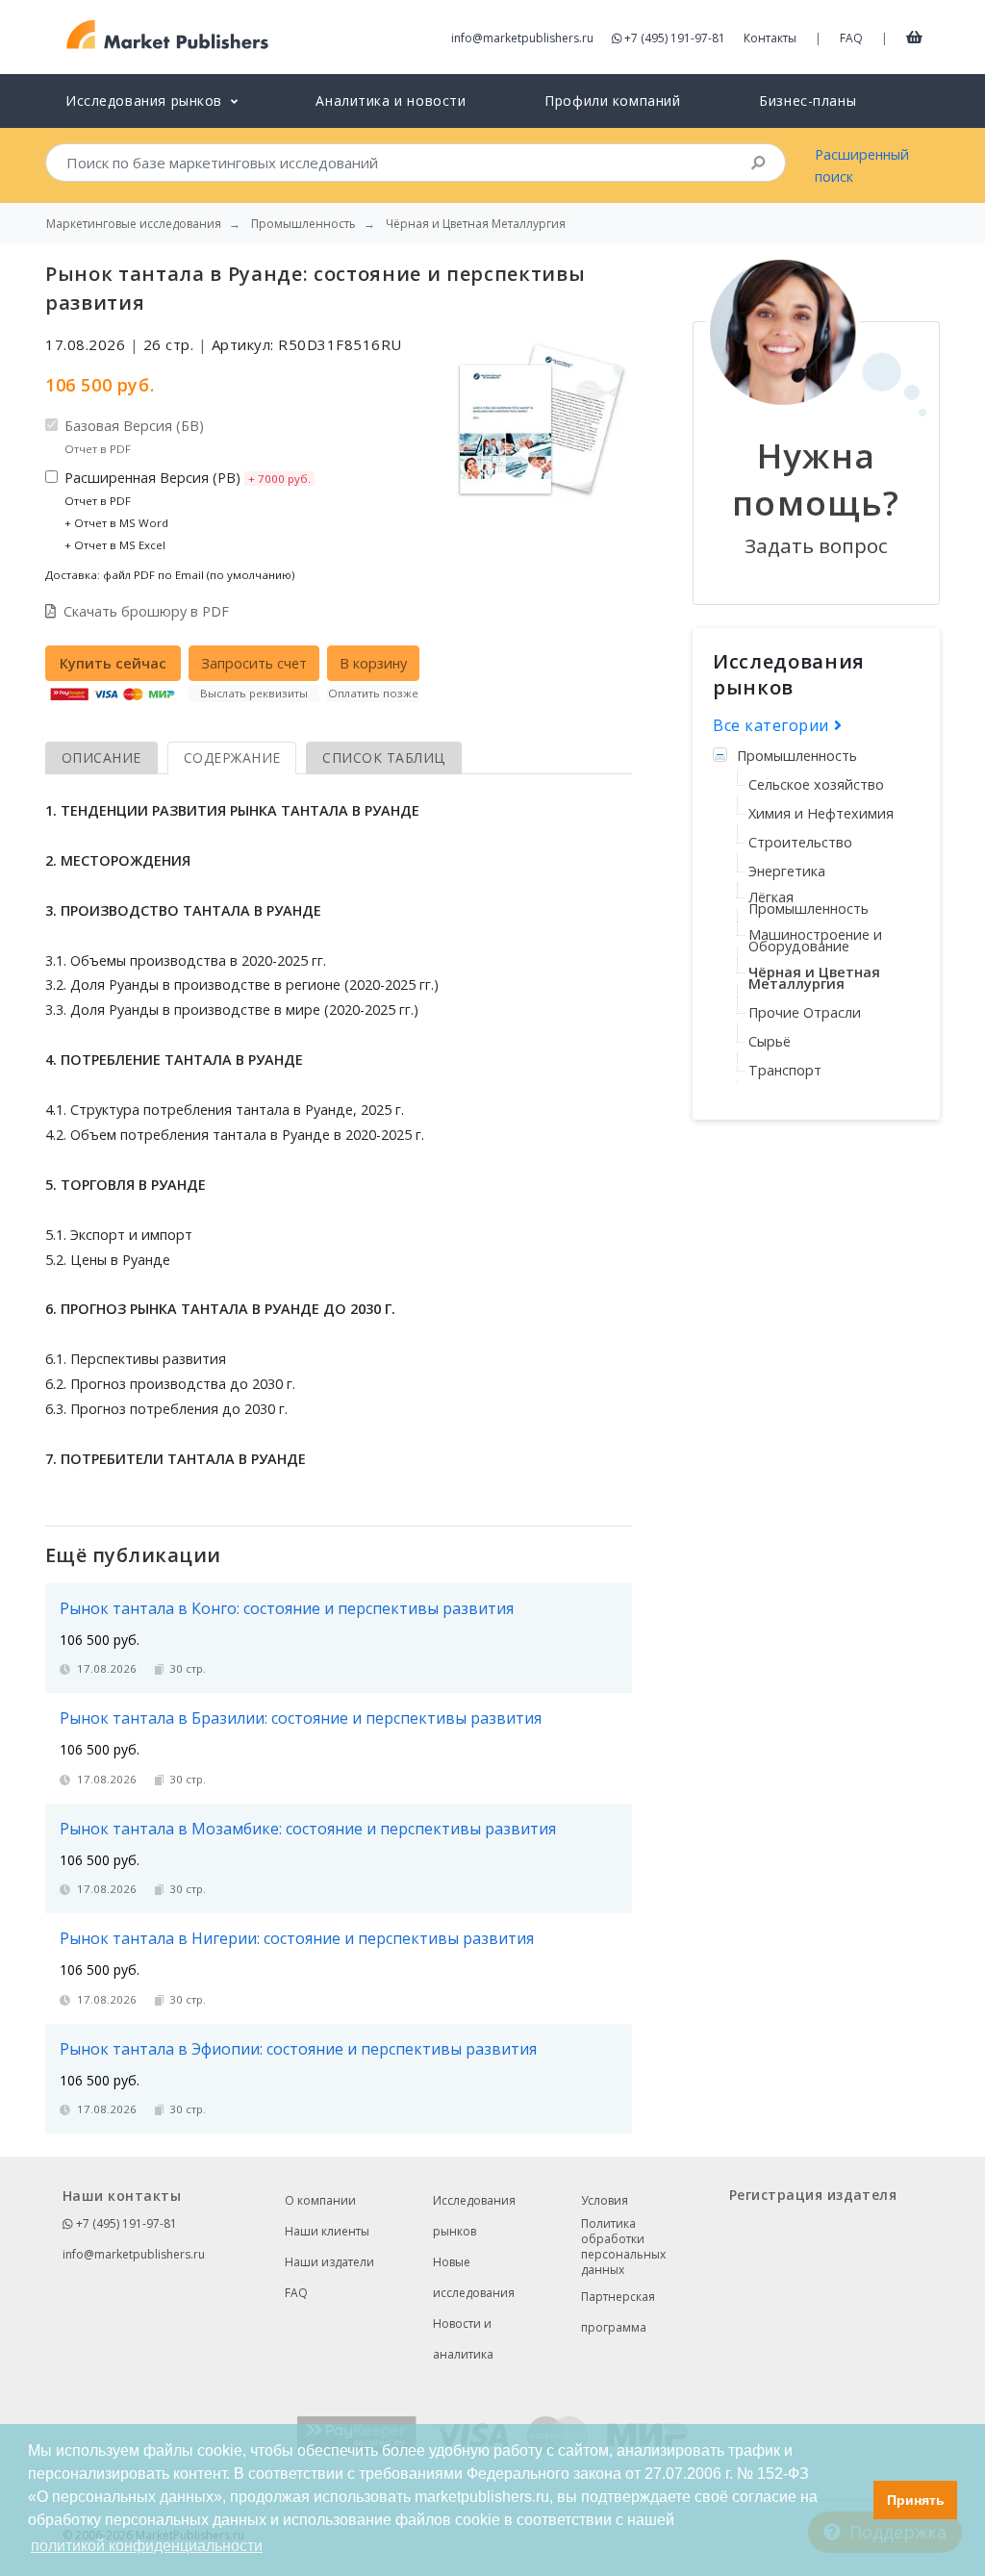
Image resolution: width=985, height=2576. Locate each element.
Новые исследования (474, 2277)
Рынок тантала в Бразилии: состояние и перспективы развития (301, 1718)
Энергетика (787, 871)
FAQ (851, 38)
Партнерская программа (618, 2312)
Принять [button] (916, 2500)
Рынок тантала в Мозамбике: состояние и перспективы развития (308, 1829)
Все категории (773, 725)
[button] (854, 2500)
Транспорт (785, 1070)
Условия (605, 2200)
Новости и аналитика (463, 2339)
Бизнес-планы (808, 101)
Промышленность (797, 756)
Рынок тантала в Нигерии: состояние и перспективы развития (297, 1938)
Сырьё (770, 1041)
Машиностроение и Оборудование (815, 940)
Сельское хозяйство (816, 784)
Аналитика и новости (391, 101)
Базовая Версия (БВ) (134, 436)
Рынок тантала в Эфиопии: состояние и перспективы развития (298, 2049)
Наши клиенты (327, 2231)
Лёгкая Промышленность (808, 903)
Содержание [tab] (232, 758)
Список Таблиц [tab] (383, 758)
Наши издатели (329, 2262)
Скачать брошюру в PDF (146, 611)
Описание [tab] (101, 758)
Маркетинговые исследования (134, 224)
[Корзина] (914, 37)
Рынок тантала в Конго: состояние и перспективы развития (287, 1608)
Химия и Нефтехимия (821, 813)
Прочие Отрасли (805, 1012)
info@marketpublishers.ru (522, 38)
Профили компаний (612, 101)
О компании (320, 2200)
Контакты (770, 38)
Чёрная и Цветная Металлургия (814, 978)
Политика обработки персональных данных (623, 2247)
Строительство (800, 842)
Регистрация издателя (813, 2195)
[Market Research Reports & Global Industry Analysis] (168, 35)
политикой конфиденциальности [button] (147, 2546)
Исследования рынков (474, 2216)
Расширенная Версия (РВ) (188, 510)
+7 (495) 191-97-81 (675, 38)
